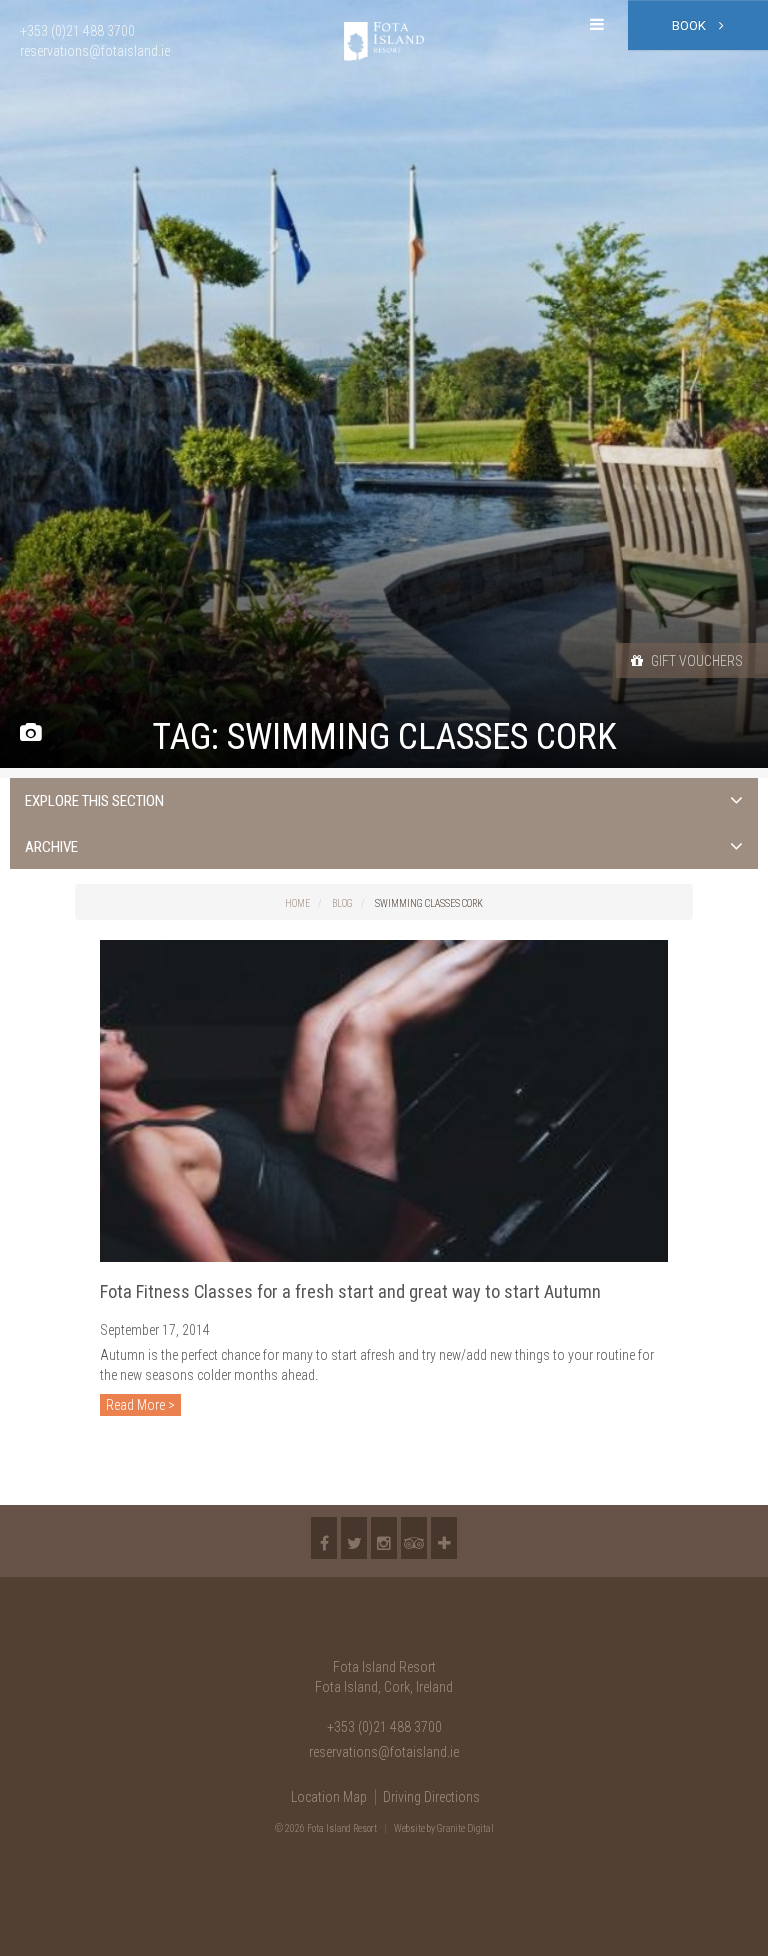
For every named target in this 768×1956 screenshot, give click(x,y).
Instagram (384, 1538)
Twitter (354, 1538)
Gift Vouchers (695, 661)
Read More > (140, 1405)
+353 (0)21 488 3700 (384, 1727)
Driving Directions (431, 1797)
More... (444, 1538)
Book (690, 25)
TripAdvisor (414, 1538)
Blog (342, 903)
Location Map (329, 1797)
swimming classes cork (429, 903)
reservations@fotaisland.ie (384, 1752)
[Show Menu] (597, 25)
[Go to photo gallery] (30, 733)
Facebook (324, 1538)
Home (297, 903)
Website (409, 1828)
